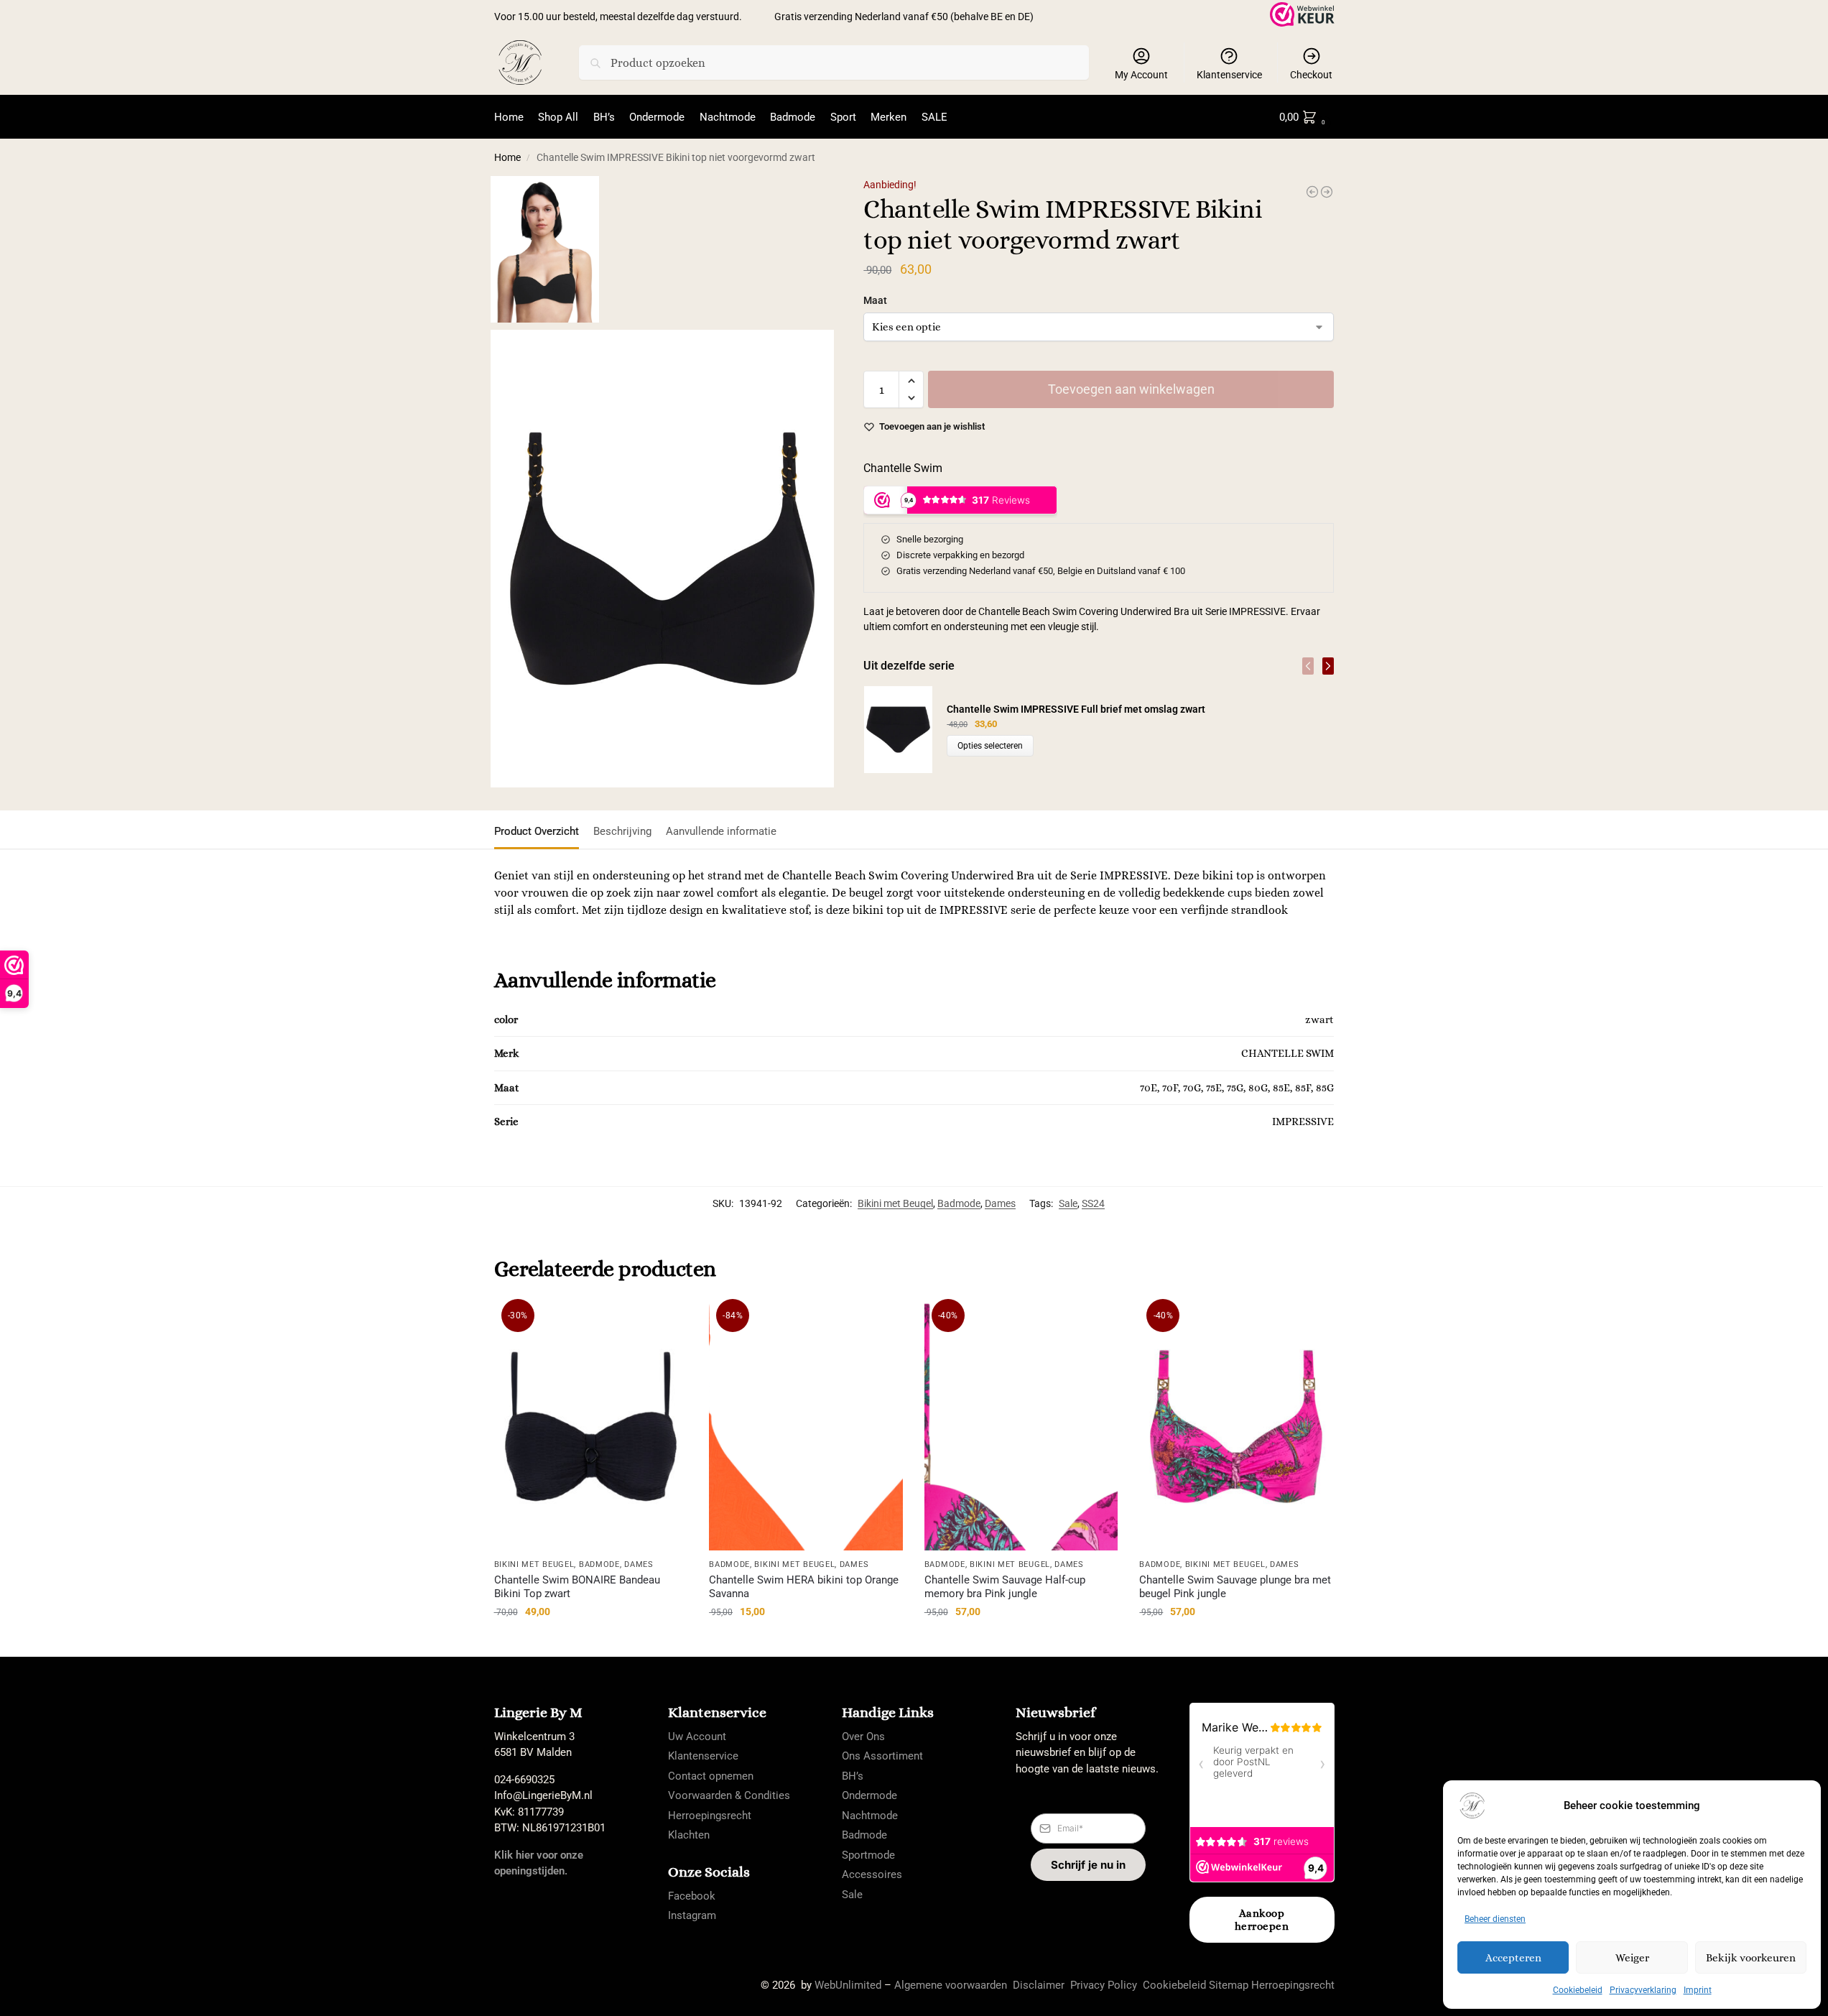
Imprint (1698, 1990)
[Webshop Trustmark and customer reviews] (1302, 14)
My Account (1141, 75)
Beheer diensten (1495, 1919)
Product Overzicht (537, 831)
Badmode (959, 1203)
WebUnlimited (848, 1985)
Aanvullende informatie (721, 831)
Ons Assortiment (882, 1756)
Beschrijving (622, 831)
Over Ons (863, 1737)
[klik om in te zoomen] (662, 559)
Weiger (1632, 1958)
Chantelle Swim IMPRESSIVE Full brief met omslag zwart (1076, 709)
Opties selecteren (990, 746)
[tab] (540, 830)
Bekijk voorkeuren (1751, 1958)
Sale (1068, 1203)
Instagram (692, 1915)
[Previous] (1308, 666)
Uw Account (697, 1737)
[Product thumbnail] (905, 730)
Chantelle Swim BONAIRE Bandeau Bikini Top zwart (577, 1587)
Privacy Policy (1104, 1985)
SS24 (1093, 1203)
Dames (1000, 1203)
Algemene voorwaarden (951, 1985)
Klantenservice (1229, 75)
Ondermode (869, 1795)
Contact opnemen (711, 1776)
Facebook (692, 1896)
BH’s (853, 1776)
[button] (1305, 117)
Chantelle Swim (903, 468)
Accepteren (1513, 1958)
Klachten (689, 1835)
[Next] (1328, 666)
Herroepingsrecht (710, 1816)
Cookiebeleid (1578, 1990)
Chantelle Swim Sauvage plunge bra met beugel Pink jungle (1235, 1587)
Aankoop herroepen (1262, 1920)
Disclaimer (1039, 1985)
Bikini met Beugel (895, 1203)
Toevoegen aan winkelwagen (1131, 389)
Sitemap (1229, 1985)
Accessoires (872, 1874)
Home (507, 157)
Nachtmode (870, 1816)
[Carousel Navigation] (1314, 666)
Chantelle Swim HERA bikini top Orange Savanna (804, 1587)
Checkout (1311, 75)
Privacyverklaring (1643, 1990)
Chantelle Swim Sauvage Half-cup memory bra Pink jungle (1005, 1587)
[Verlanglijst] (666, 1324)
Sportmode (868, 1855)
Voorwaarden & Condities (729, 1795)
